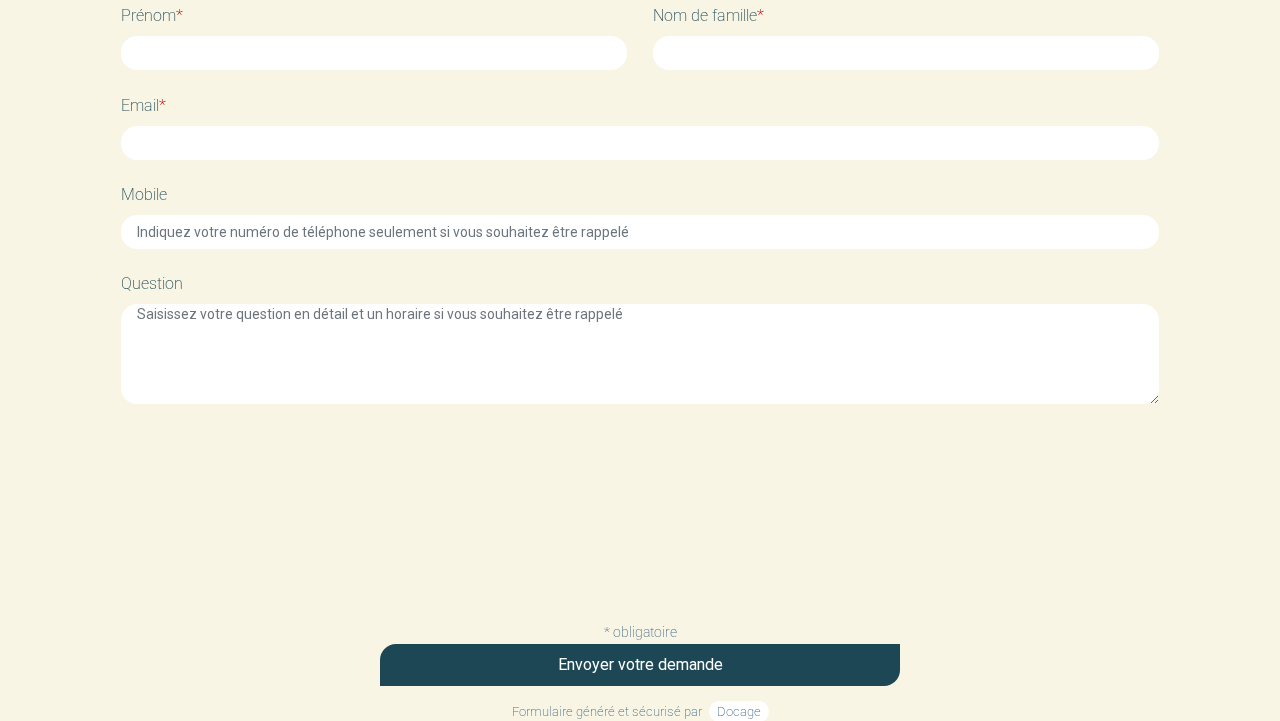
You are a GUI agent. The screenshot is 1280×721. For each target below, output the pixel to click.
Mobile (144, 194)
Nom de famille (708, 15)
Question (152, 283)
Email (143, 105)
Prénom (152, 15)
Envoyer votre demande (640, 664)
